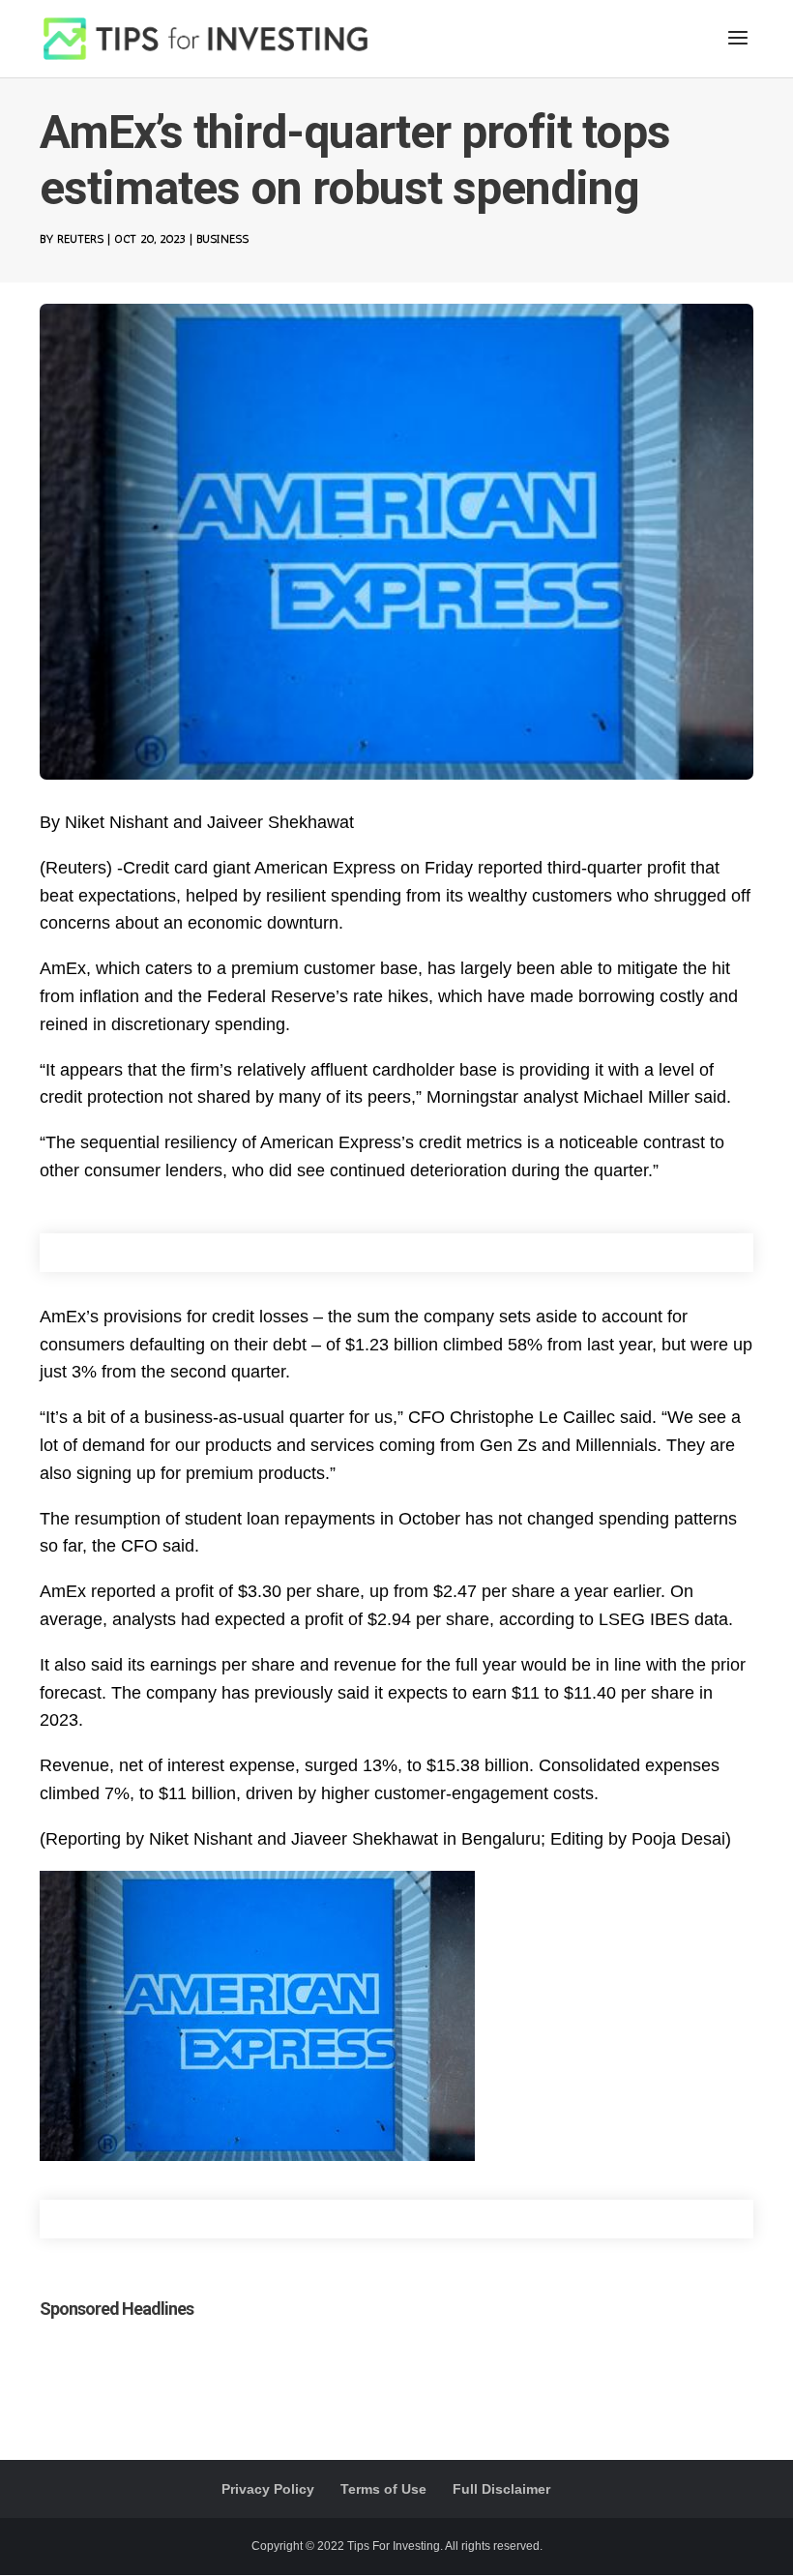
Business (222, 239)
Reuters (80, 239)
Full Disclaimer (501, 2489)
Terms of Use (383, 2489)
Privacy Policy (268, 2489)
